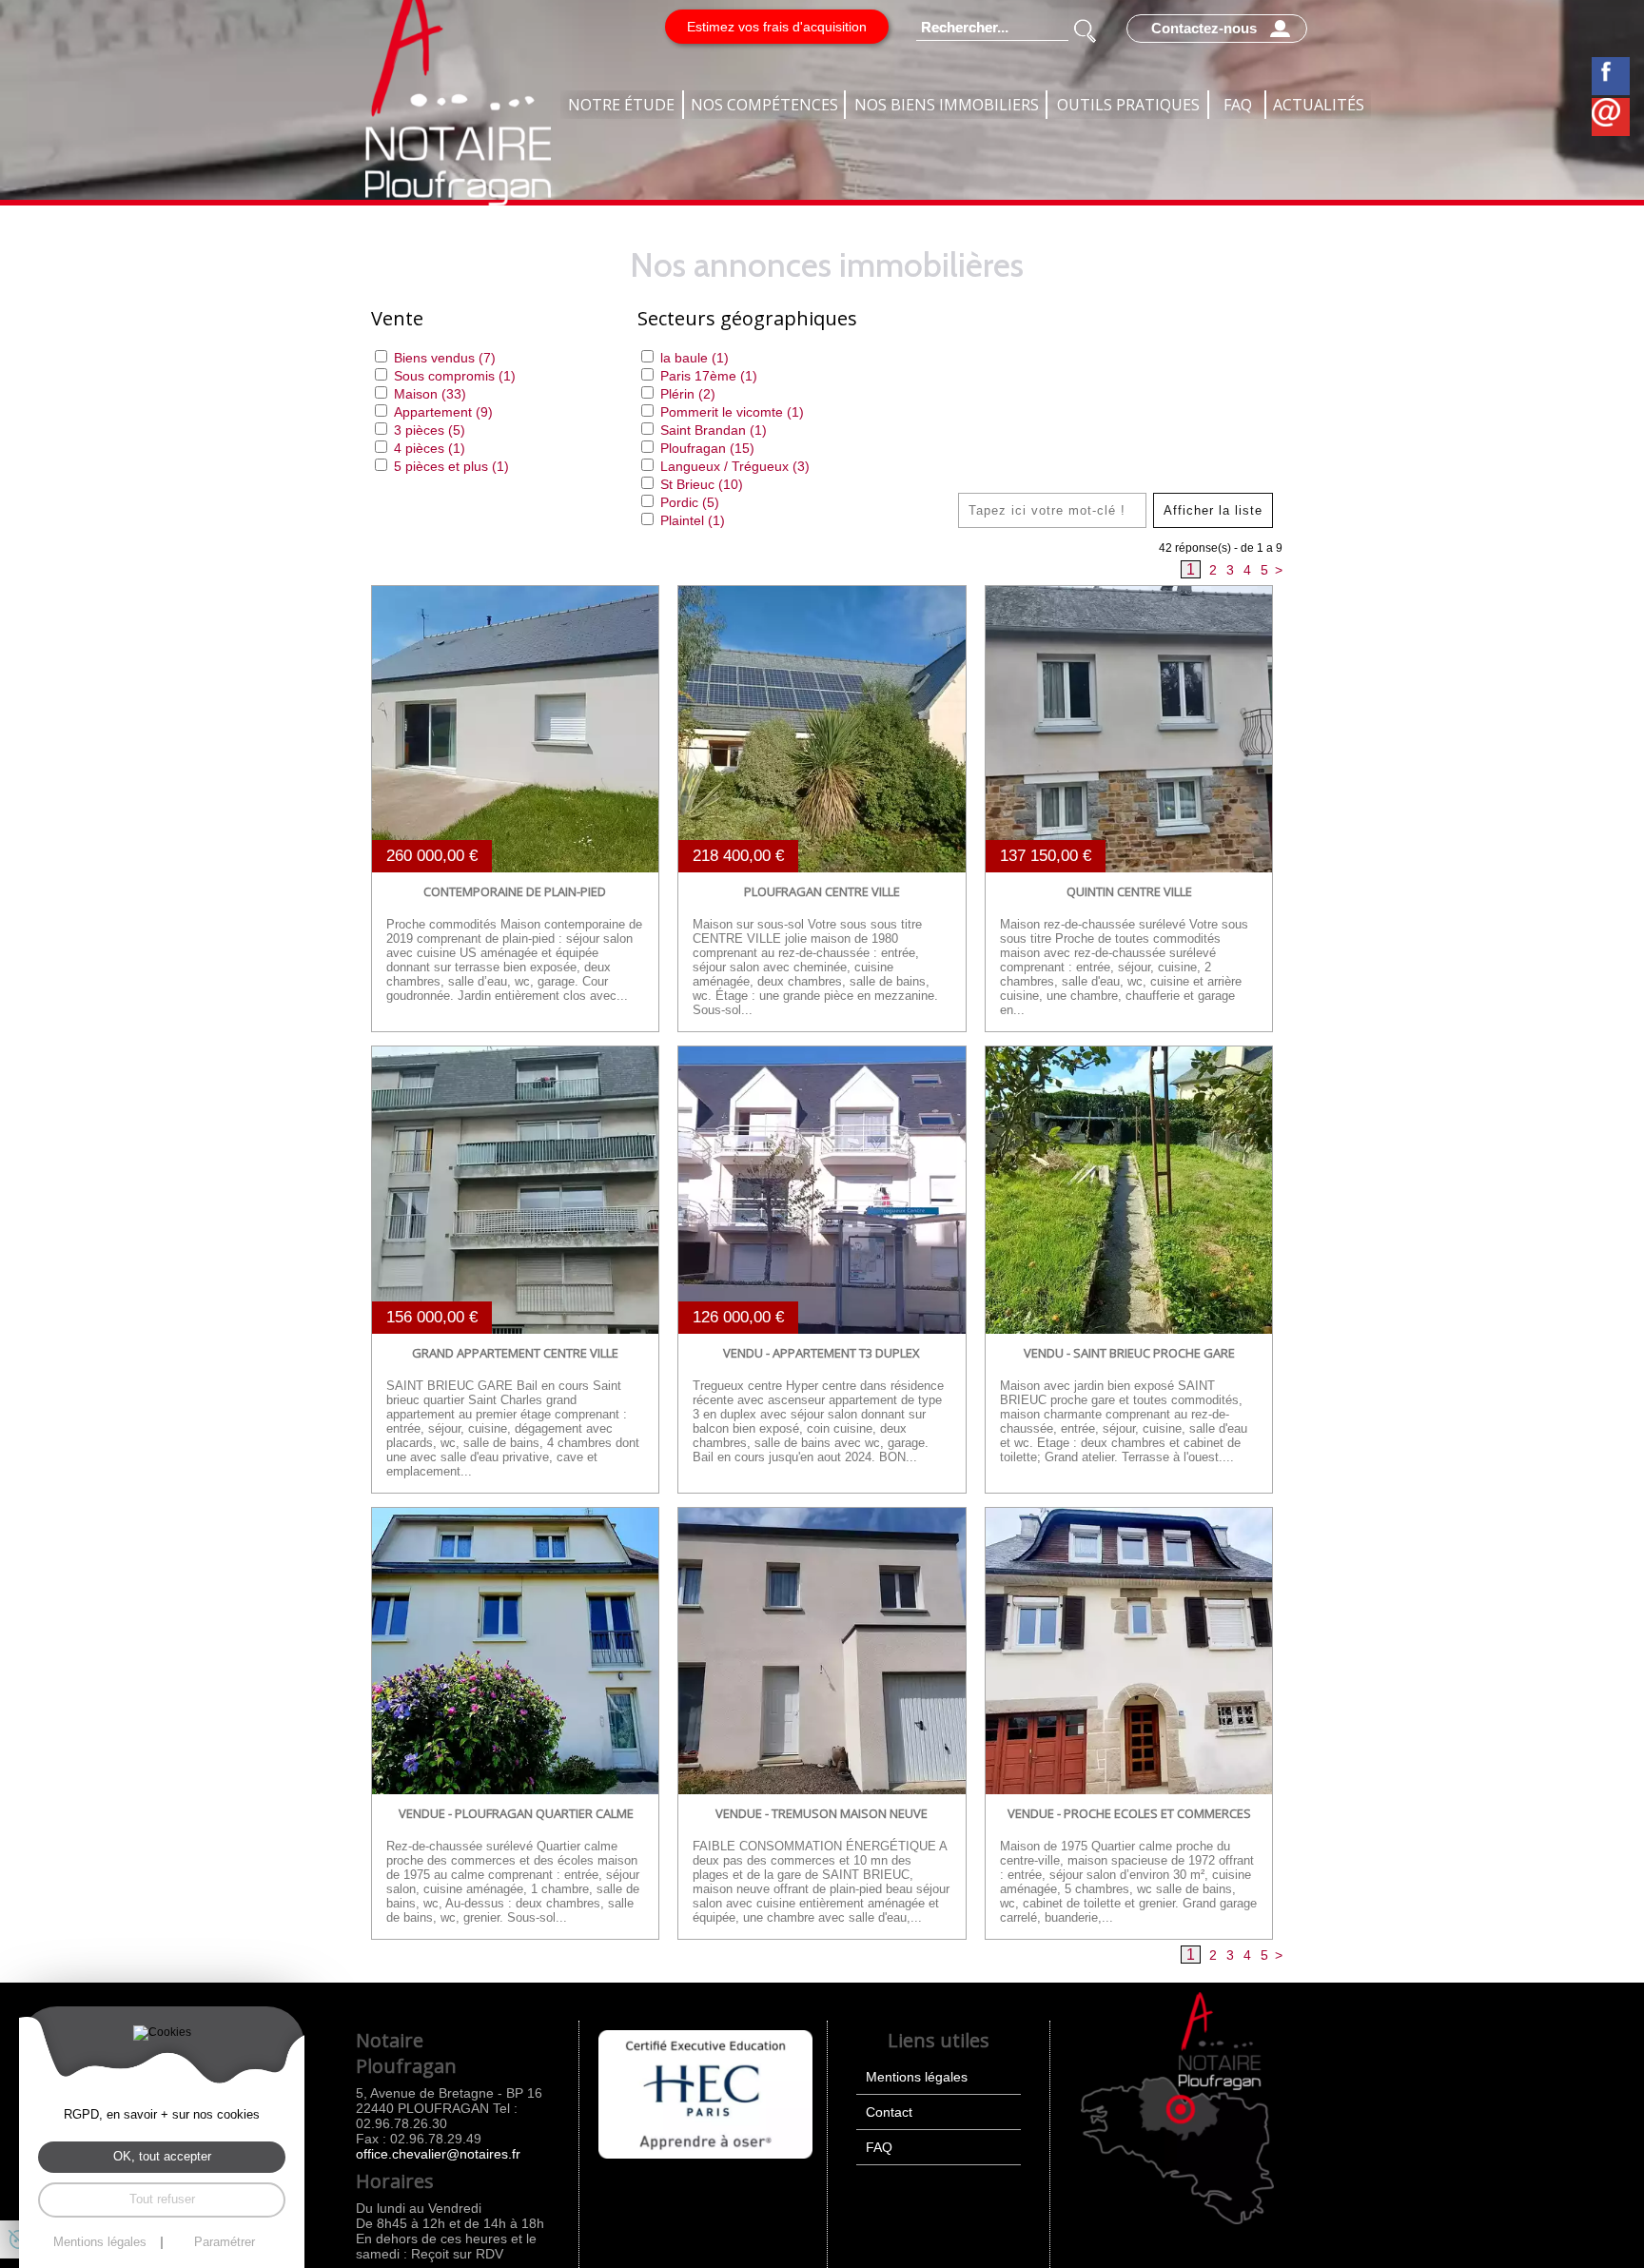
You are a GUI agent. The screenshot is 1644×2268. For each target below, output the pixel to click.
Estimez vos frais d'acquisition (777, 27)
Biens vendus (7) (445, 358)
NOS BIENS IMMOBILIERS (947, 105)
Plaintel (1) (693, 520)
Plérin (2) (688, 394)
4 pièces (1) (430, 448)
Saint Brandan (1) (714, 430)
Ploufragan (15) (707, 448)
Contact (889, 2112)
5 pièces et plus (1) (451, 466)
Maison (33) (430, 394)
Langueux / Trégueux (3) (735, 466)
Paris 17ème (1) (709, 376)
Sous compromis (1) (455, 376)
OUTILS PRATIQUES (1128, 105)
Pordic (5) (690, 502)
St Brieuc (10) (702, 484)
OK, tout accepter (162, 2156)
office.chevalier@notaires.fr (438, 2154)
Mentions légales (917, 2077)
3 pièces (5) (430, 430)
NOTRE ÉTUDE (621, 105)
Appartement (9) (443, 412)
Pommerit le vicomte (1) (732, 412)
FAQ (1238, 105)
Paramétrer (225, 2243)
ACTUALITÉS (1319, 105)
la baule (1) (695, 358)
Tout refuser (162, 2199)
